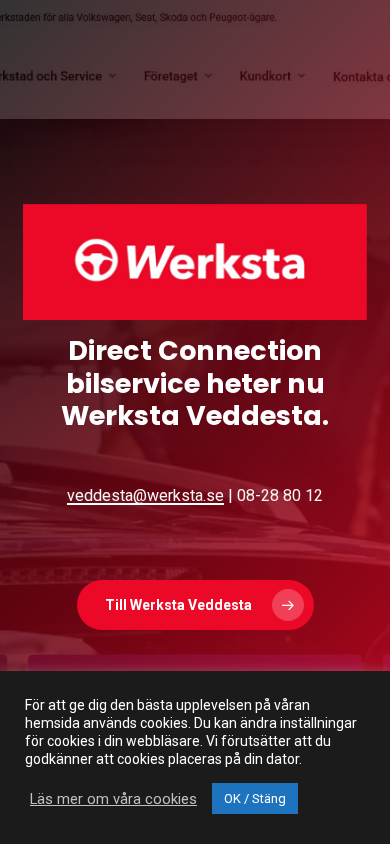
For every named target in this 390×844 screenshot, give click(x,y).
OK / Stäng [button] (255, 798)
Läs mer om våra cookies (113, 799)
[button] (195, 605)
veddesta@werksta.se (145, 495)
